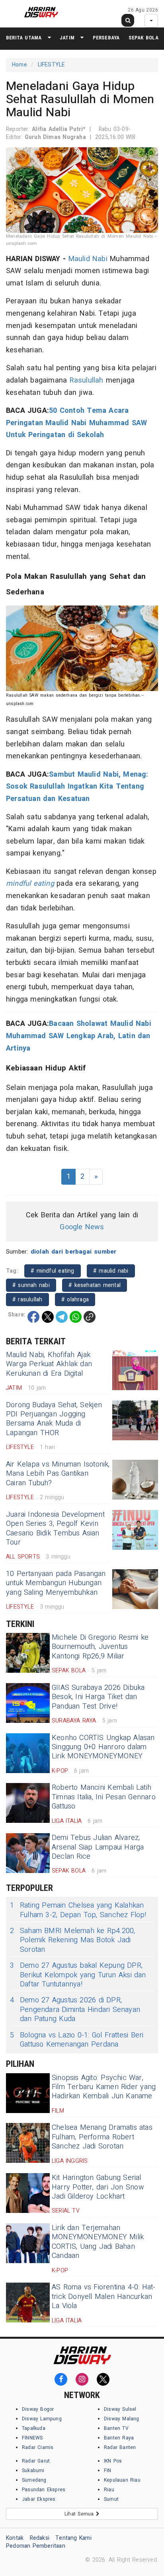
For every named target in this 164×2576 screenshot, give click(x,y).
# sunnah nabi (31, 1285)
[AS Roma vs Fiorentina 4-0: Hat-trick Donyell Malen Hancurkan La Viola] (28, 2303)
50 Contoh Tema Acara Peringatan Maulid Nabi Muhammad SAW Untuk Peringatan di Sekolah (76, 423)
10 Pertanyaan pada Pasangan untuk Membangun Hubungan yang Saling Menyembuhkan (56, 1583)
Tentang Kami (73, 2538)
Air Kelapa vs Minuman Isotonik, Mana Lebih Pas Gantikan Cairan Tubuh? (58, 1474)
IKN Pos (113, 2461)
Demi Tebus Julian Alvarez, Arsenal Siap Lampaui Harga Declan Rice (98, 1847)
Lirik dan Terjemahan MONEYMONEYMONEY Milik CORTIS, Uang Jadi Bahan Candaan (98, 2242)
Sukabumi (33, 2471)
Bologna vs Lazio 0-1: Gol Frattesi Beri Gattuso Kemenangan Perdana (77, 2040)
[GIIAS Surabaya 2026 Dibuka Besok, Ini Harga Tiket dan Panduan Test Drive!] (28, 1703)
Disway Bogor (38, 2409)
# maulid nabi (111, 1271)
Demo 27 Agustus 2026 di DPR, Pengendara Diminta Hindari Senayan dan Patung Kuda (75, 2010)
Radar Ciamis (38, 2447)
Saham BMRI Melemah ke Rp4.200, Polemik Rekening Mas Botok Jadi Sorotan (72, 1940)
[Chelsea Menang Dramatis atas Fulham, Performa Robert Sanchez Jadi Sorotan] (28, 2143)
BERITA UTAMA (24, 38)
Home (20, 65)
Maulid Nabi (88, 259)
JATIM (67, 38)
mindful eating (30, 884)
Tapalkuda (34, 2428)
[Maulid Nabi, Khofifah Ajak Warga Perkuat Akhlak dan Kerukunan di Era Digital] (135, 1370)
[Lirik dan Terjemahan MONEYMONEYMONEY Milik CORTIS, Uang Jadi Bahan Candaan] (28, 2243)
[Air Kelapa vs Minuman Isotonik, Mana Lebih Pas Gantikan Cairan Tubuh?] (135, 1480)
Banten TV (116, 2428)
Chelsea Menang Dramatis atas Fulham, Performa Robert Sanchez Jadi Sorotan (102, 2137)
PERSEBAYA (106, 38)
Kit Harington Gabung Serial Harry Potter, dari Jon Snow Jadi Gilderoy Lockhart (98, 2187)
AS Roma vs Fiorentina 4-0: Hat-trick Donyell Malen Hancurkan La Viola (104, 2297)
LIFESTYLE (52, 65)
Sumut (111, 2499)
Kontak (15, 2538)
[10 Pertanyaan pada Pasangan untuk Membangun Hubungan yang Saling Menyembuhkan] (135, 1589)
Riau (109, 2490)
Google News (82, 1227)
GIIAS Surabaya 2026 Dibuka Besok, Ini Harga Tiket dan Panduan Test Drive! (98, 1697)
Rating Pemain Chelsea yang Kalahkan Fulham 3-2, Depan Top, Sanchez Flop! (78, 1910)
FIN (108, 2471)
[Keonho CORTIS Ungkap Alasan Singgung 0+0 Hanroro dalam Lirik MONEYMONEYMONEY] (28, 1753)
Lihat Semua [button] (80, 2514)
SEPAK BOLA (143, 38)
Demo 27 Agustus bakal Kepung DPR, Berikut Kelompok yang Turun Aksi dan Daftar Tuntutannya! (78, 1975)
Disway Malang (122, 2419)
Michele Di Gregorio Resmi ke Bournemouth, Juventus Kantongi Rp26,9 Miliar (100, 1647)
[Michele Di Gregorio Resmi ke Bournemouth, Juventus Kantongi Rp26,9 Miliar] (28, 1653)
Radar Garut (36, 2461)
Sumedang (34, 2480)
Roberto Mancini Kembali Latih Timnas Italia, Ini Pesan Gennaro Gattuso (104, 1797)
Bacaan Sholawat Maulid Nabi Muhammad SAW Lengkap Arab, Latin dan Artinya (79, 1036)
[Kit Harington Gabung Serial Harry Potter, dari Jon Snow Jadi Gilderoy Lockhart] (28, 2193)
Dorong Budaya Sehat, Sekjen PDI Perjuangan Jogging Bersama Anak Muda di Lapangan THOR (54, 1419)
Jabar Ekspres (39, 2499)
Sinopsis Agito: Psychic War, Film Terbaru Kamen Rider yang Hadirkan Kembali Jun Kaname (104, 2087)
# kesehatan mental (95, 1285)
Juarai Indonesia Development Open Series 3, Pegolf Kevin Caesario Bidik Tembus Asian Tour (55, 1528)
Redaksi (40, 2538)
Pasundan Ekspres (44, 2490)
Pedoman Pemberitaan (36, 2546)
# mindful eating (52, 1271)
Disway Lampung (42, 2419)
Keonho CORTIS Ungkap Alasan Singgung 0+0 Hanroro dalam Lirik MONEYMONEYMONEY (103, 1747)
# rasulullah (27, 1300)
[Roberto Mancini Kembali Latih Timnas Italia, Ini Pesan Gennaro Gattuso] (28, 1803)
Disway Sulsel (120, 2409)
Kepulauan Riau (122, 2480)
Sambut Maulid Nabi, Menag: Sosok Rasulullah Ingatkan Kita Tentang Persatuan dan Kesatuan (77, 787)
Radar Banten (120, 2447)
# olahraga (75, 1300)
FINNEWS (32, 2438)
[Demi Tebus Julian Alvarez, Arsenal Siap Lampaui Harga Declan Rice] (28, 1853)
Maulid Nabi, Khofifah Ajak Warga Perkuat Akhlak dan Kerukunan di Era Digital (49, 1364)
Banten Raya (119, 2438)
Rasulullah (87, 380)
